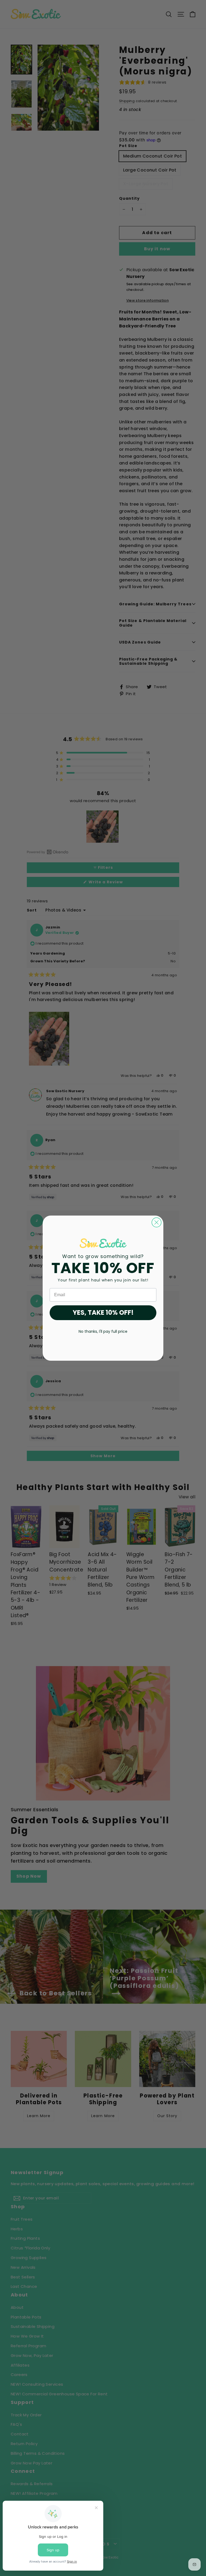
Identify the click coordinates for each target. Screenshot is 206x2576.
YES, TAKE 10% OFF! (103, 1312)
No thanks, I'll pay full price (103, 1331)
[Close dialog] (157, 1222)
